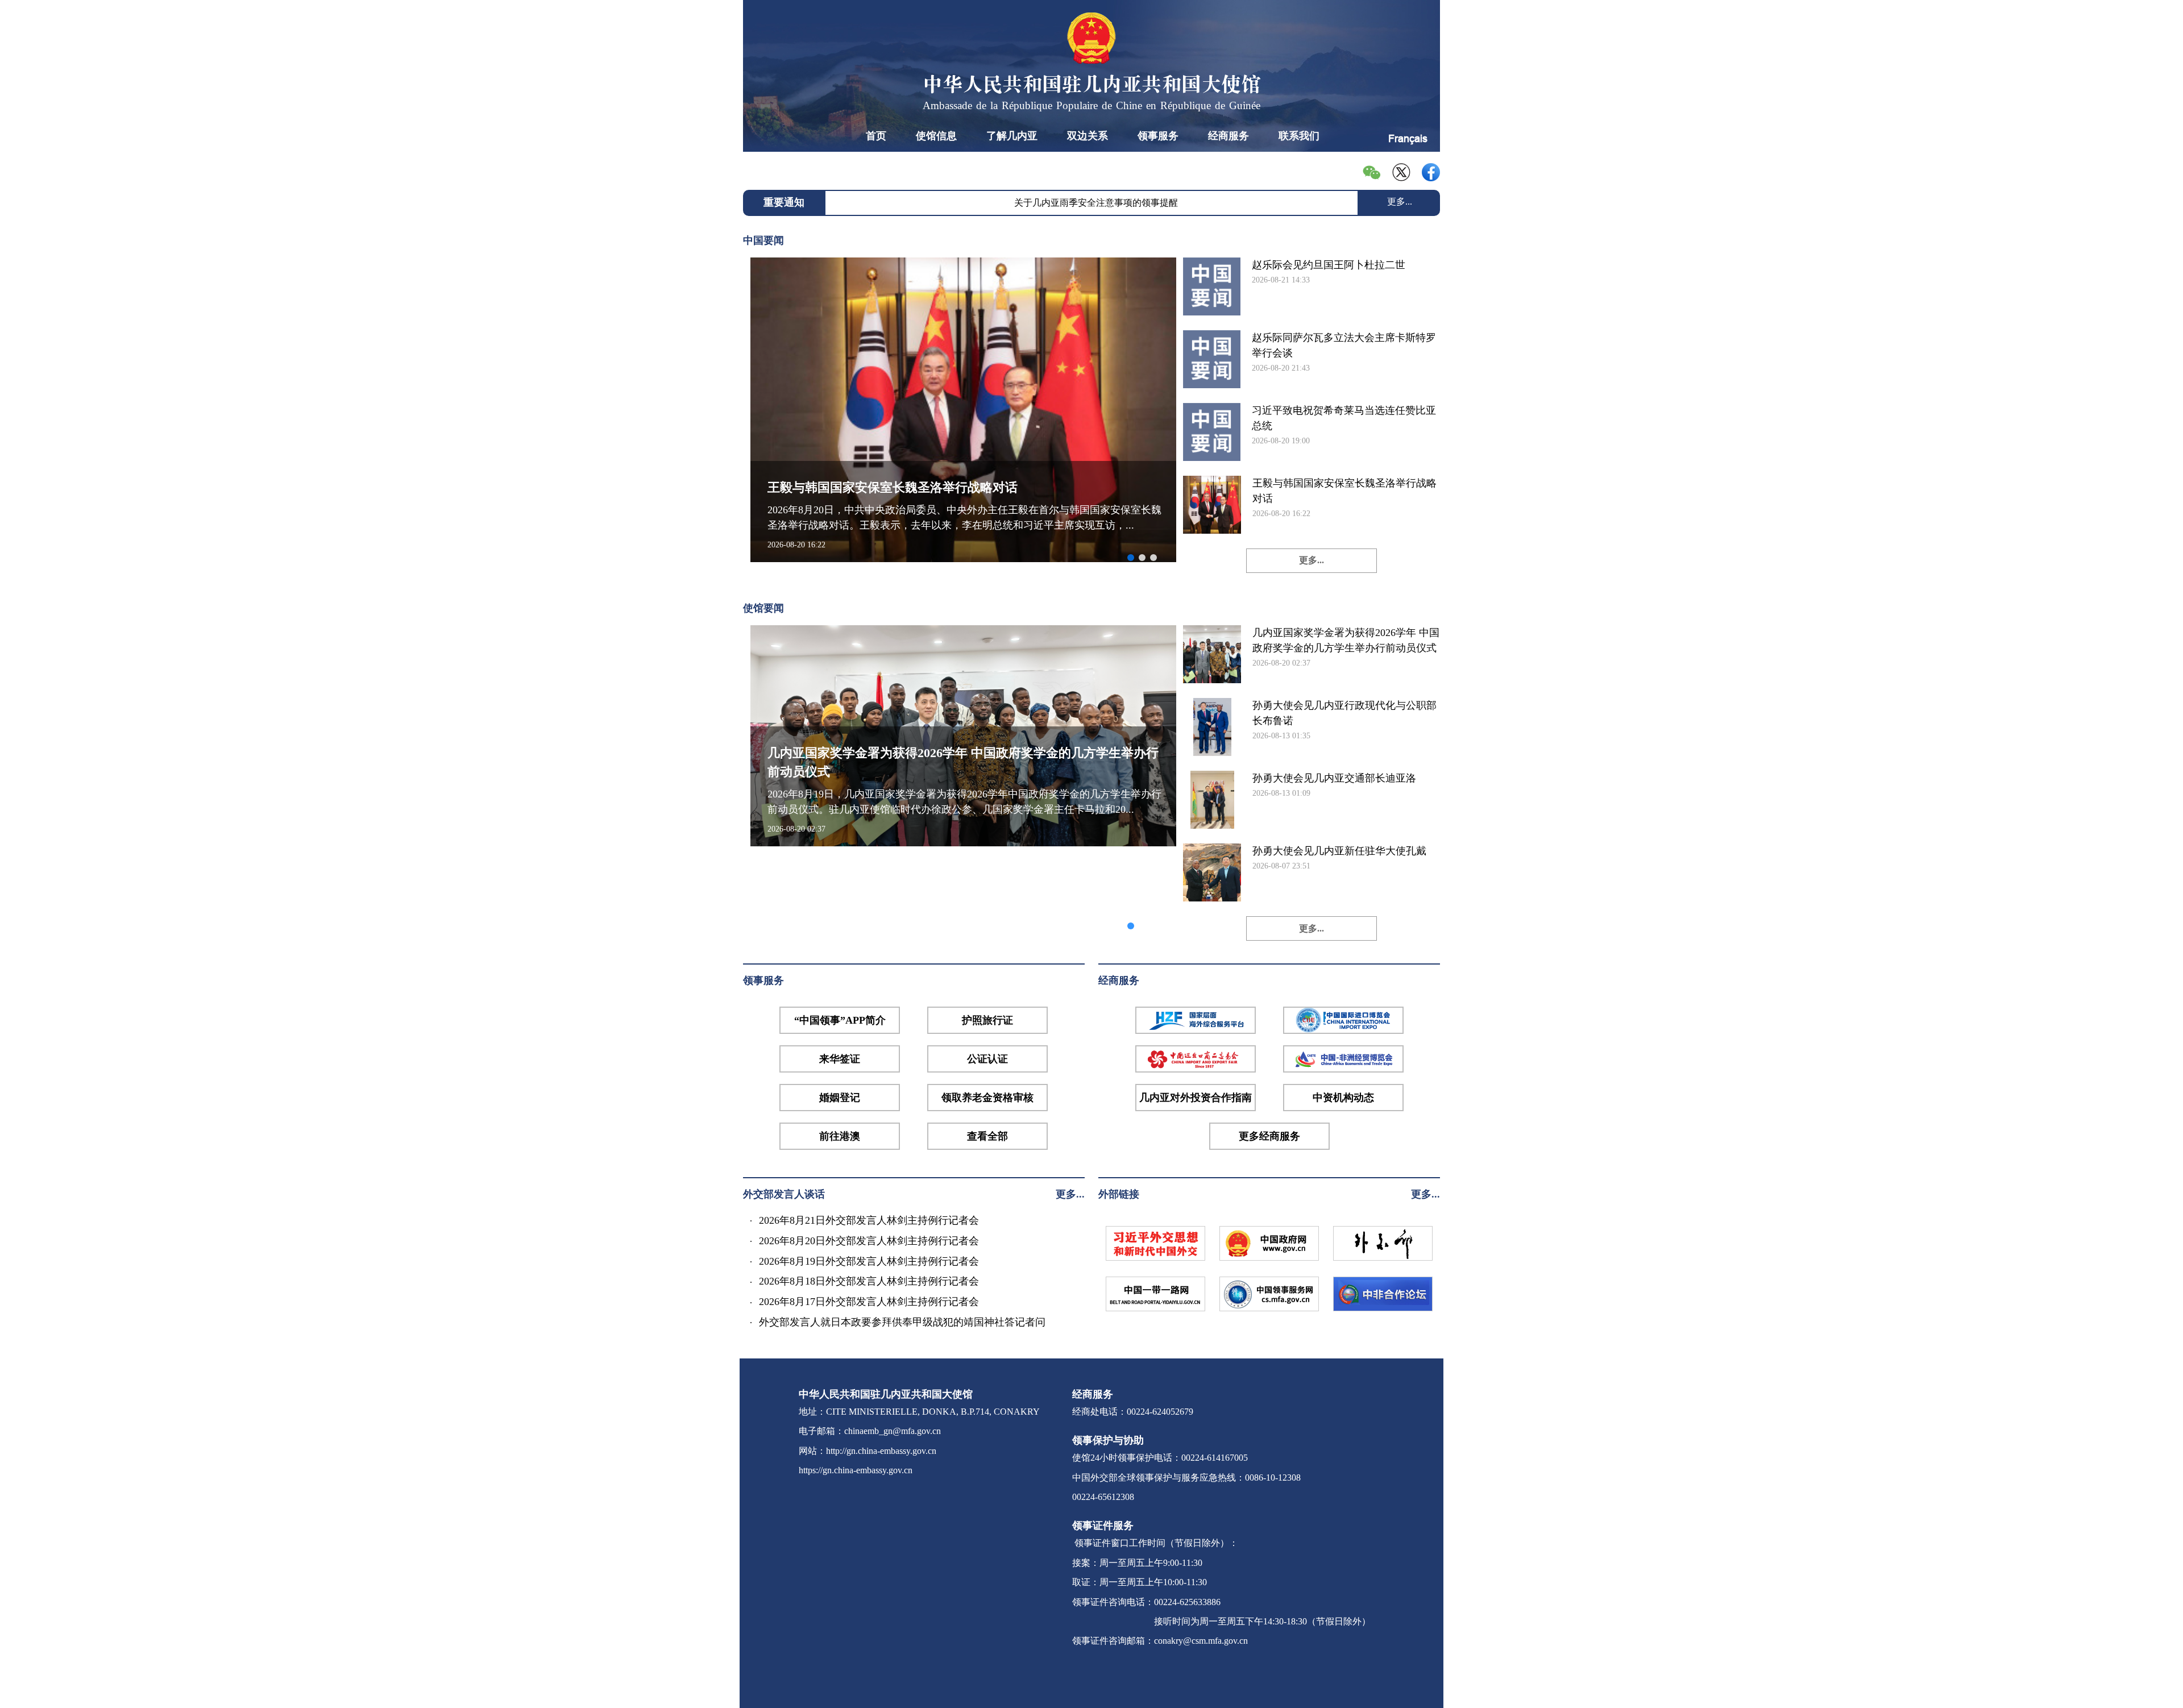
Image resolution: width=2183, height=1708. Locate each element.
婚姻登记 (840, 1098)
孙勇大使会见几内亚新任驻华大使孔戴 (1339, 851)
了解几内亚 (1012, 136)
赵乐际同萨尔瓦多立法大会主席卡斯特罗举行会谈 (1344, 345)
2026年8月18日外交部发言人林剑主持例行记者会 (869, 1281)
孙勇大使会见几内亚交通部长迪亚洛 (1334, 778)
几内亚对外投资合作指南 (1196, 1098)
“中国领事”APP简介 (840, 1020)
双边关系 (1088, 136)
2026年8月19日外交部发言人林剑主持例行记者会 (869, 1261)
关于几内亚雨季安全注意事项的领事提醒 (1096, 203)
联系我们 (1299, 136)
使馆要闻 (763, 608)
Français (1408, 138)
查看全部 (987, 1136)
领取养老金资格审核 (987, 1098)
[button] (1131, 558)
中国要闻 (763, 240)
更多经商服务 (1269, 1136)
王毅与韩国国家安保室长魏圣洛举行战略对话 (1344, 491)
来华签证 (840, 1059)
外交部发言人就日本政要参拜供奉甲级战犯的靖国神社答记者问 (902, 1322)
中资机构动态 (1343, 1098)
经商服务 (1229, 136)
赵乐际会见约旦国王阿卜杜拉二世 (1329, 265)
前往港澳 (840, 1136)
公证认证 (987, 1059)
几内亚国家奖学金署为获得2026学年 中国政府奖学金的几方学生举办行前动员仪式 (1346, 640)
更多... (1400, 201)
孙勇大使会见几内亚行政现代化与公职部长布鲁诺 (1344, 713)
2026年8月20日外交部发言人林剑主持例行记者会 (869, 1241)
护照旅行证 (987, 1020)
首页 (876, 136)
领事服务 (1158, 136)
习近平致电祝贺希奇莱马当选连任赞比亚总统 (1344, 418)
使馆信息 (936, 136)
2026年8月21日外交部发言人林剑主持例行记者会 (869, 1220)
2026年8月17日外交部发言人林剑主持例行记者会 (869, 1302)
